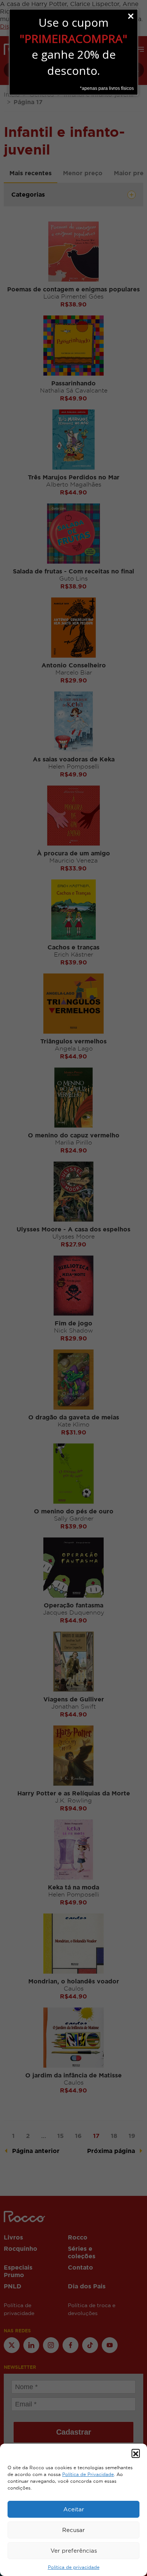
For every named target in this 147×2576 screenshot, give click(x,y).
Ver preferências (74, 2551)
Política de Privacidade (88, 2474)
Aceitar (74, 2509)
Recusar (73, 2530)
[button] (136, 2453)
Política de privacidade (74, 2567)
